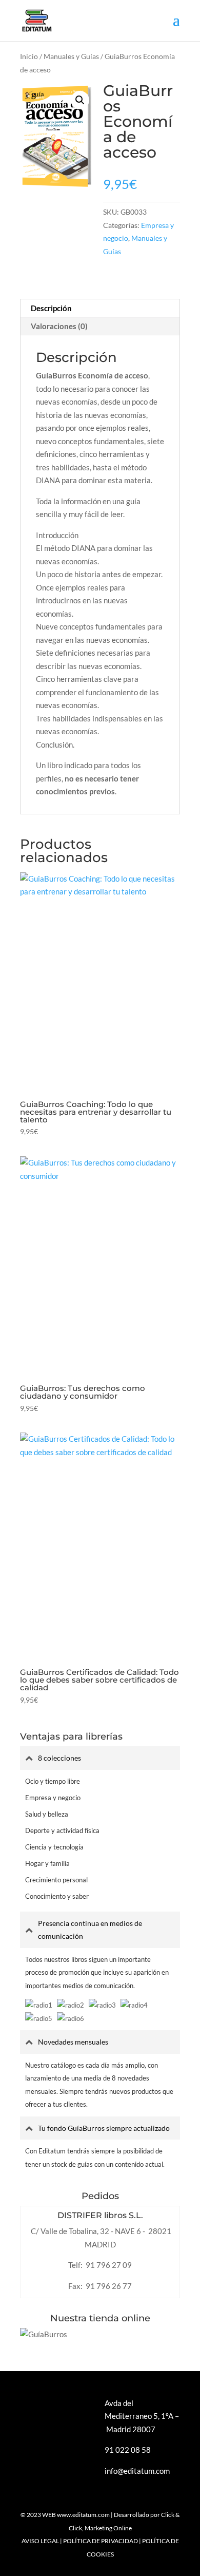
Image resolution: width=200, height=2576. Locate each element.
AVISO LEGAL (40, 2541)
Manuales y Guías (71, 56)
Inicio (29, 56)
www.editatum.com (83, 2515)
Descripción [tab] (51, 308)
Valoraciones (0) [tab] (59, 326)
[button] (80, 100)
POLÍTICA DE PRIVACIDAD (101, 2541)
